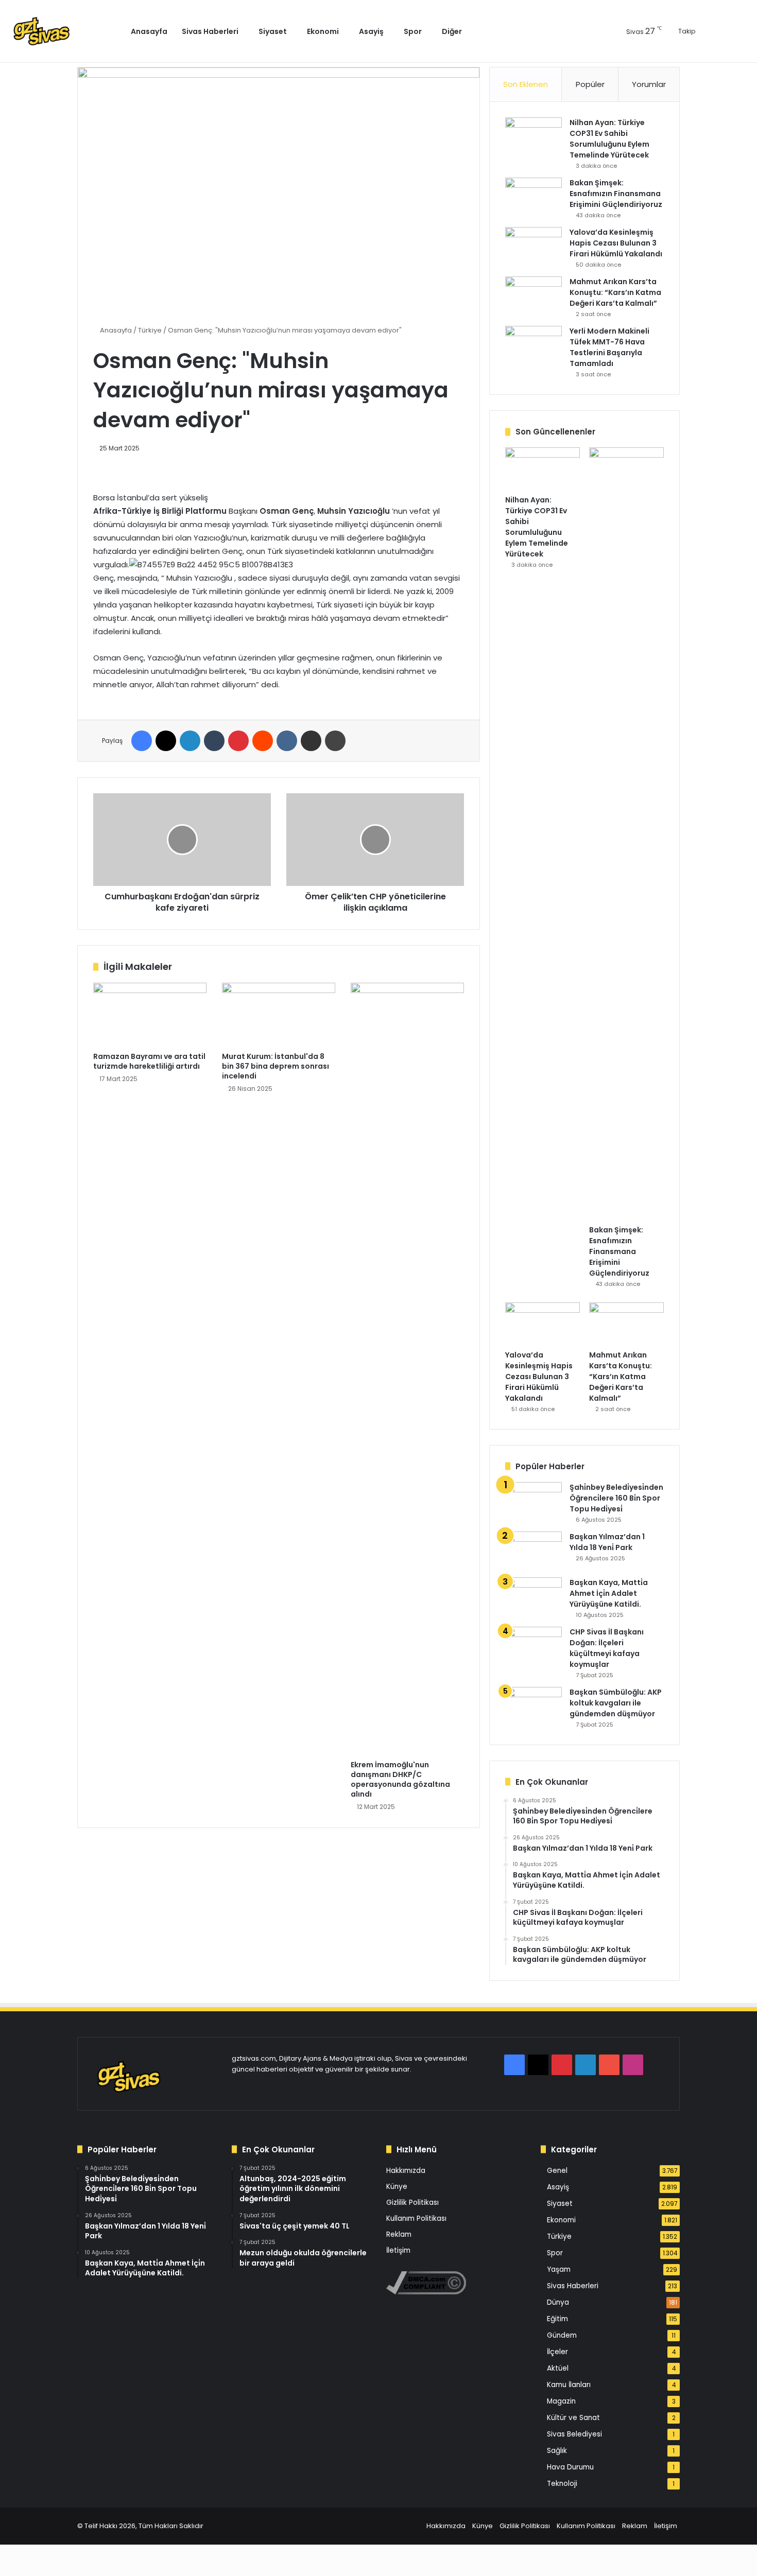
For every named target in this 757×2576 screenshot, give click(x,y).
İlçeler (557, 2352)
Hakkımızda (406, 2171)
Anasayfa (149, 31)
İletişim (398, 2250)
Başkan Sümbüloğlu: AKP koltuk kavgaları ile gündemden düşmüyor (616, 1703)
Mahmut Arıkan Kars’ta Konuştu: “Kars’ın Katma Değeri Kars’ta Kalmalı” (615, 292)
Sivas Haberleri (210, 31)
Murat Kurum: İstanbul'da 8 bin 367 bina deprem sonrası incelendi (276, 1066)
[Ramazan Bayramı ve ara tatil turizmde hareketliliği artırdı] (150, 1015)
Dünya (558, 2302)
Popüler (590, 84)
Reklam (399, 2234)
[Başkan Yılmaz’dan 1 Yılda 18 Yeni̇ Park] (534, 1551)
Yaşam (559, 2269)
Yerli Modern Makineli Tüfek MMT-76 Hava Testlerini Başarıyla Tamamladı (609, 347)
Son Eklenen (526, 84)
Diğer (452, 31)
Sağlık (557, 2451)
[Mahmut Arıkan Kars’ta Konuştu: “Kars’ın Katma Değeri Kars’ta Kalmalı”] (534, 296)
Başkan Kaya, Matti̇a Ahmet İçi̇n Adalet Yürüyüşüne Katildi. (609, 1593)
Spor (413, 31)
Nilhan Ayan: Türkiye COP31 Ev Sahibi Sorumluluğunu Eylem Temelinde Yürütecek (609, 139)
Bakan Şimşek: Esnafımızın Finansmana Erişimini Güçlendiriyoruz (616, 194)
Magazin (561, 2401)
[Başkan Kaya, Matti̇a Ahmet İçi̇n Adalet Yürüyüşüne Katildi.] (534, 1597)
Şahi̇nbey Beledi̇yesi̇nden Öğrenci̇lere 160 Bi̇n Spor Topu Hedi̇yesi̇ (616, 1498)
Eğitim (557, 2319)
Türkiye (150, 330)
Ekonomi (323, 31)
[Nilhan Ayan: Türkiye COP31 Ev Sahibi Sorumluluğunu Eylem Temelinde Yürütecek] (534, 137)
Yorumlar (649, 84)
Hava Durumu (570, 2467)
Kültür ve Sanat (573, 2418)
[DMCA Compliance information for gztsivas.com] (426, 2292)
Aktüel (558, 2368)
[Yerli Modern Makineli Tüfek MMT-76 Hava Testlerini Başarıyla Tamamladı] (534, 345)
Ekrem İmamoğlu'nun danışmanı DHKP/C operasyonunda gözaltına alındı (400, 1779)
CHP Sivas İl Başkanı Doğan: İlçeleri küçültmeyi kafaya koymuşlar (607, 1648)
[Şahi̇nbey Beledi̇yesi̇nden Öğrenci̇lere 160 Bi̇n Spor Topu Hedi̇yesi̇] (534, 1501)
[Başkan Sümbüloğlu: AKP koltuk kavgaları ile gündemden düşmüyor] (534, 1706)
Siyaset (273, 31)
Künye (397, 2187)
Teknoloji (562, 2484)
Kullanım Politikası (416, 2218)
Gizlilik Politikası (412, 2203)
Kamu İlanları (569, 2385)
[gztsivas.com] (66, 31)
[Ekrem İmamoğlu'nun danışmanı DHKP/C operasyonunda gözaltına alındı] (407, 1369)
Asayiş (371, 31)
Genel (557, 2171)
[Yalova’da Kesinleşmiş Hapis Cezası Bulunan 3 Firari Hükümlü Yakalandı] (534, 246)
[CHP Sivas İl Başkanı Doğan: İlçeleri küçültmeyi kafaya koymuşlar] (534, 1646)
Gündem (562, 2335)
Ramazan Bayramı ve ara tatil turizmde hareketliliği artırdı (149, 1061)
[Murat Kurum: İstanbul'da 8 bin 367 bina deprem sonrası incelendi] (279, 1015)
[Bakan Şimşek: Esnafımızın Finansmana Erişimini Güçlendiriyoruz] (534, 197)
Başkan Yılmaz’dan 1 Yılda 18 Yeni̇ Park (607, 1542)
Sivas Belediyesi (574, 2434)
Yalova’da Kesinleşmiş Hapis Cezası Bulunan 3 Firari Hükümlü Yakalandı (616, 243)
